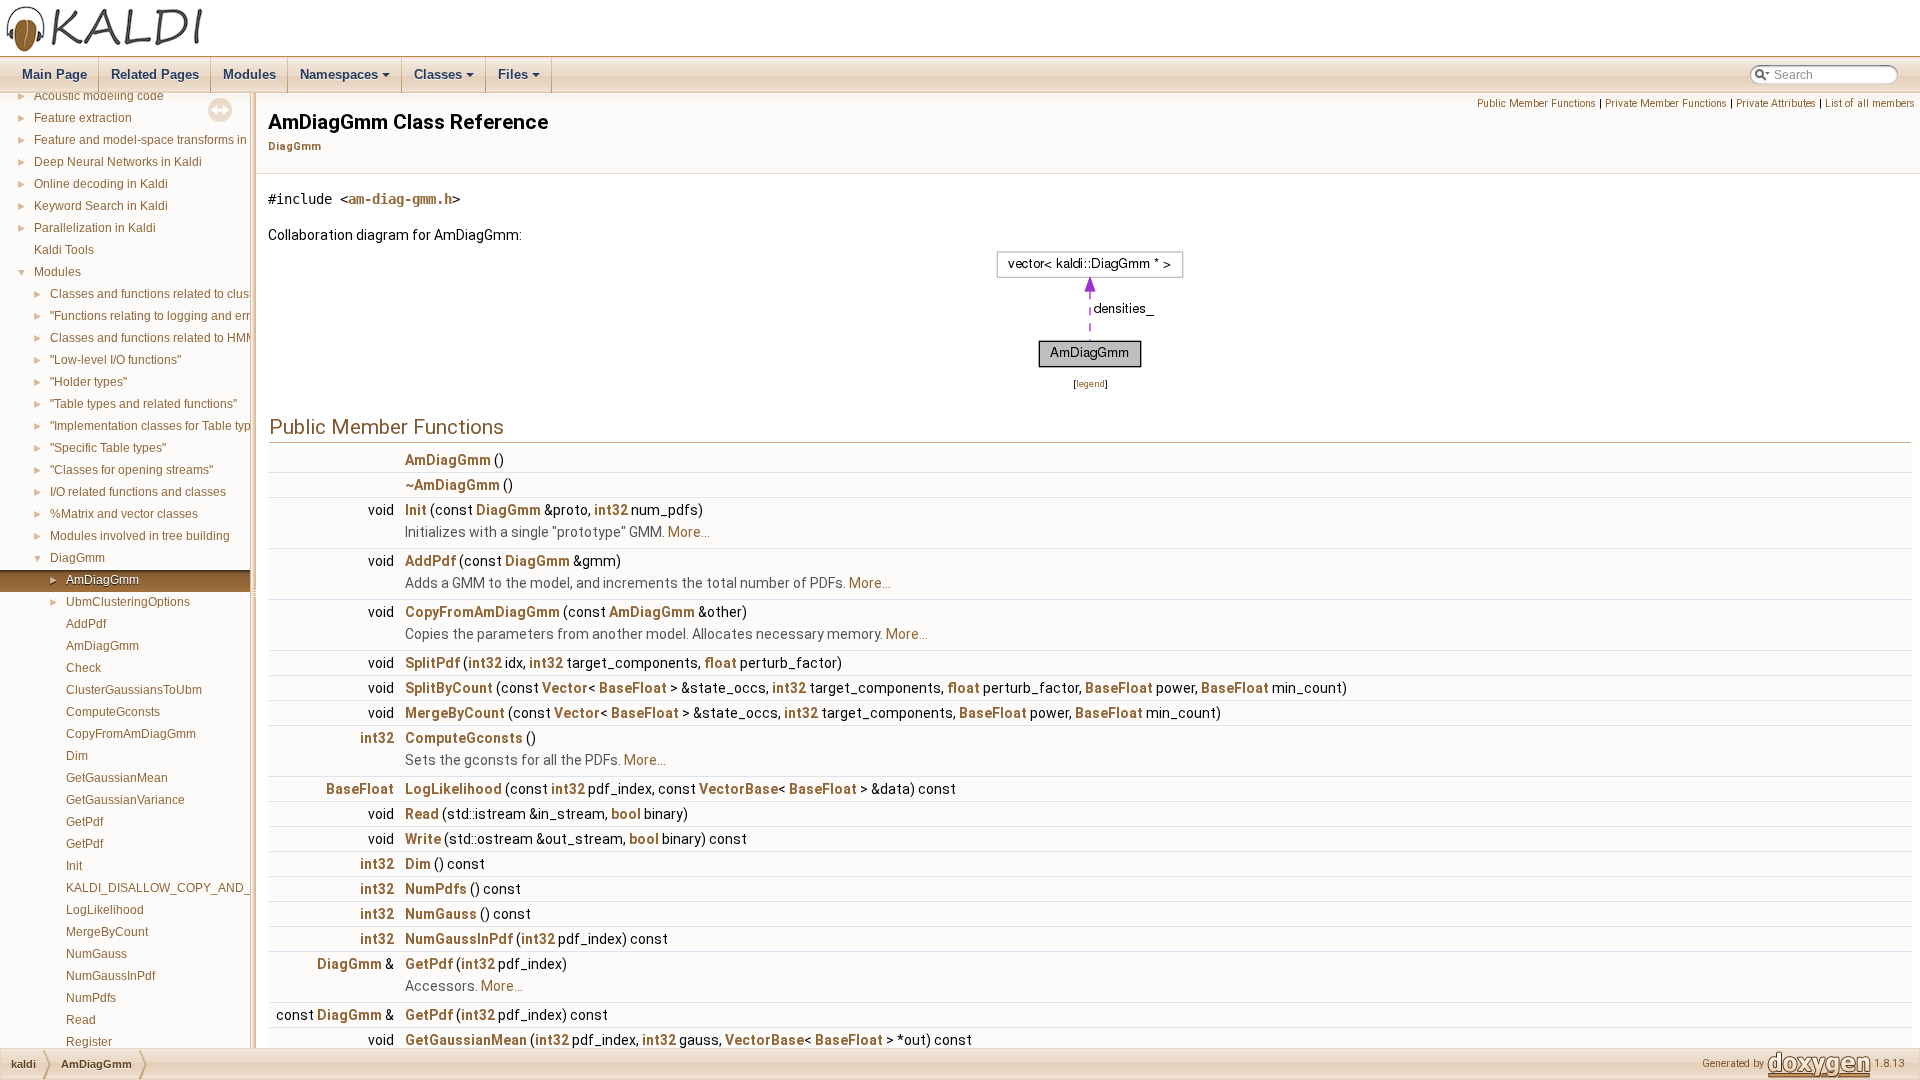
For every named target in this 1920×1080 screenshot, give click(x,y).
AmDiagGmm (102, 580)
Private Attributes (1776, 103)
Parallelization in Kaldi (95, 228)
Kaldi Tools (64, 250)
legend (1090, 383)
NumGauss (96, 954)
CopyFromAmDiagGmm (131, 734)
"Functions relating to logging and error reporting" (183, 316)
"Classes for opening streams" (131, 470)
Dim (77, 756)
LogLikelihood (105, 910)
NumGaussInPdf (110, 976)
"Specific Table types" (108, 448)
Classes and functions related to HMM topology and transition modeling (243, 338)
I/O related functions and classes (138, 492)
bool (626, 814)
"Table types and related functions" (143, 404)
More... (689, 532)
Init (74, 866)
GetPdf (84, 822)
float (720, 663)
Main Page (54, 74)
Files (520, 80)
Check (83, 668)
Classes (445, 80)
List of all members (1870, 103)
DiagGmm (77, 558)
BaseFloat (633, 688)
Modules (249, 74)
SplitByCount (449, 688)
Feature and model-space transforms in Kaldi (156, 140)
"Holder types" (88, 382)
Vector (565, 688)
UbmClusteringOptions (128, 602)
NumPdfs (91, 998)
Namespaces (346, 80)
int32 (611, 510)
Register (89, 1042)
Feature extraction (83, 118)
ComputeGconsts (113, 712)
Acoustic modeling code (99, 96)
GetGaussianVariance (125, 800)
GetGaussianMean (117, 778)
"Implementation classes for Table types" (159, 426)
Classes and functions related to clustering (165, 294)
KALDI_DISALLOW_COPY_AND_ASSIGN (181, 888)
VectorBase (738, 789)
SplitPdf (432, 663)
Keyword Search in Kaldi (101, 206)
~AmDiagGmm (452, 485)
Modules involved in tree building (140, 536)
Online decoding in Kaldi (101, 184)
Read (81, 1020)
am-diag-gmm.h (400, 199)
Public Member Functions (1536, 103)
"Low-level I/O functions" (115, 360)
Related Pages (155, 74)
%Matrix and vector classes (124, 514)
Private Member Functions (1666, 103)
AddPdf (86, 624)
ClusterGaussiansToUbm (134, 690)
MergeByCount (107, 932)
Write (423, 839)
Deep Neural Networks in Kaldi (118, 162)
